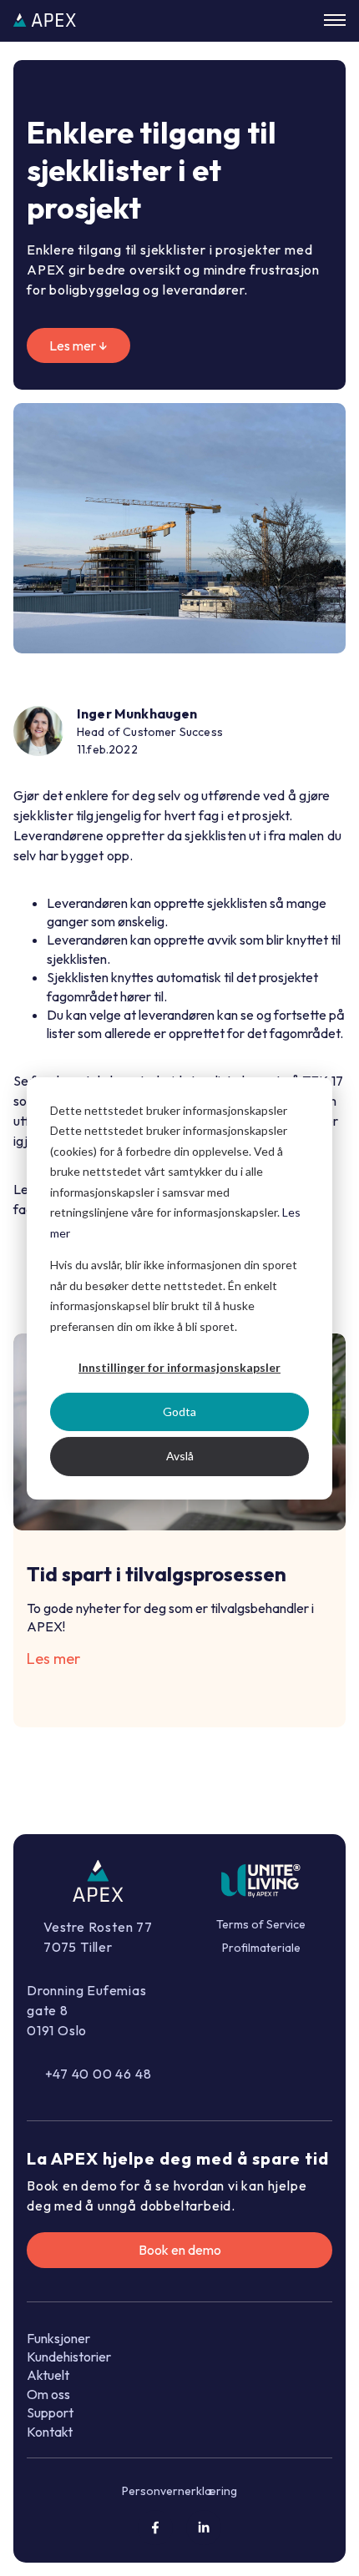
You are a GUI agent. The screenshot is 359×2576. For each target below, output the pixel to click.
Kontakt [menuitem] (50, 2432)
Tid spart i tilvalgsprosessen (157, 1574)
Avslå (180, 1456)
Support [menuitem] (50, 2412)
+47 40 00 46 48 (99, 2074)
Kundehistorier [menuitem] (69, 2357)
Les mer (53, 1659)
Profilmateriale (261, 1948)
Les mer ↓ (78, 345)
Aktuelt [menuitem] (48, 2375)
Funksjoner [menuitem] (58, 2338)
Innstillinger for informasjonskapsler (179, 1367)
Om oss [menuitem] (48, 2394)
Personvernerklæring (179, 2491)
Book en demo (180, 2250)
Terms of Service (261, 1924)
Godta (179, 1412)
